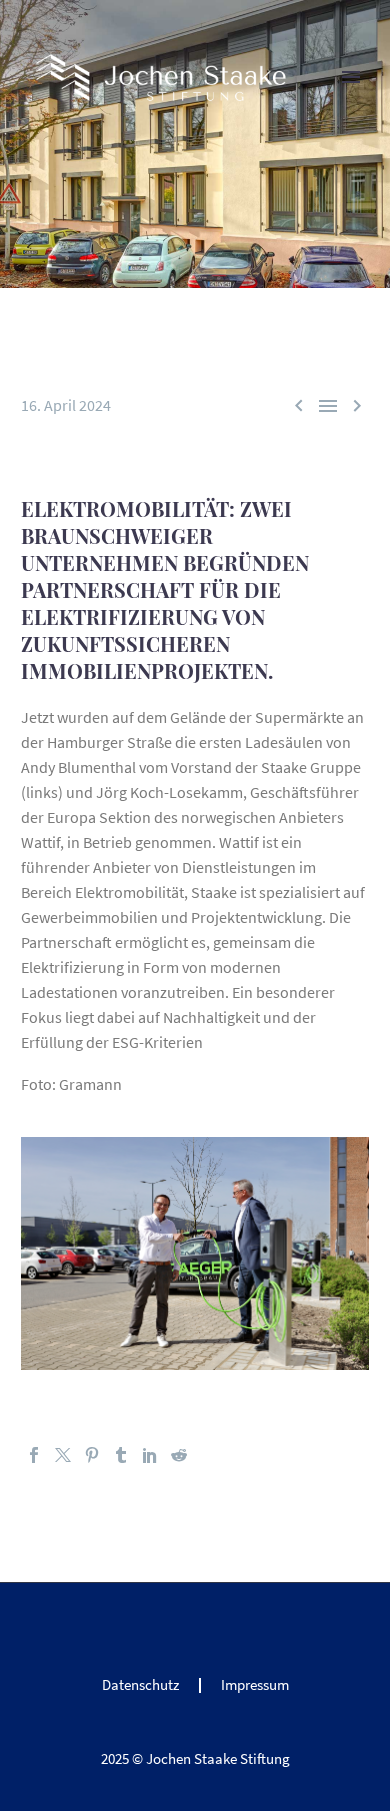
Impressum (255, 1685)
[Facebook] (34, 1455)
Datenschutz (140, 1685)
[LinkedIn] (150, 1455)
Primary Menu (351, 77)
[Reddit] (179, 1455)
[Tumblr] (121, 1455)
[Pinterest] (92, 1455)
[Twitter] (63, 1455)
